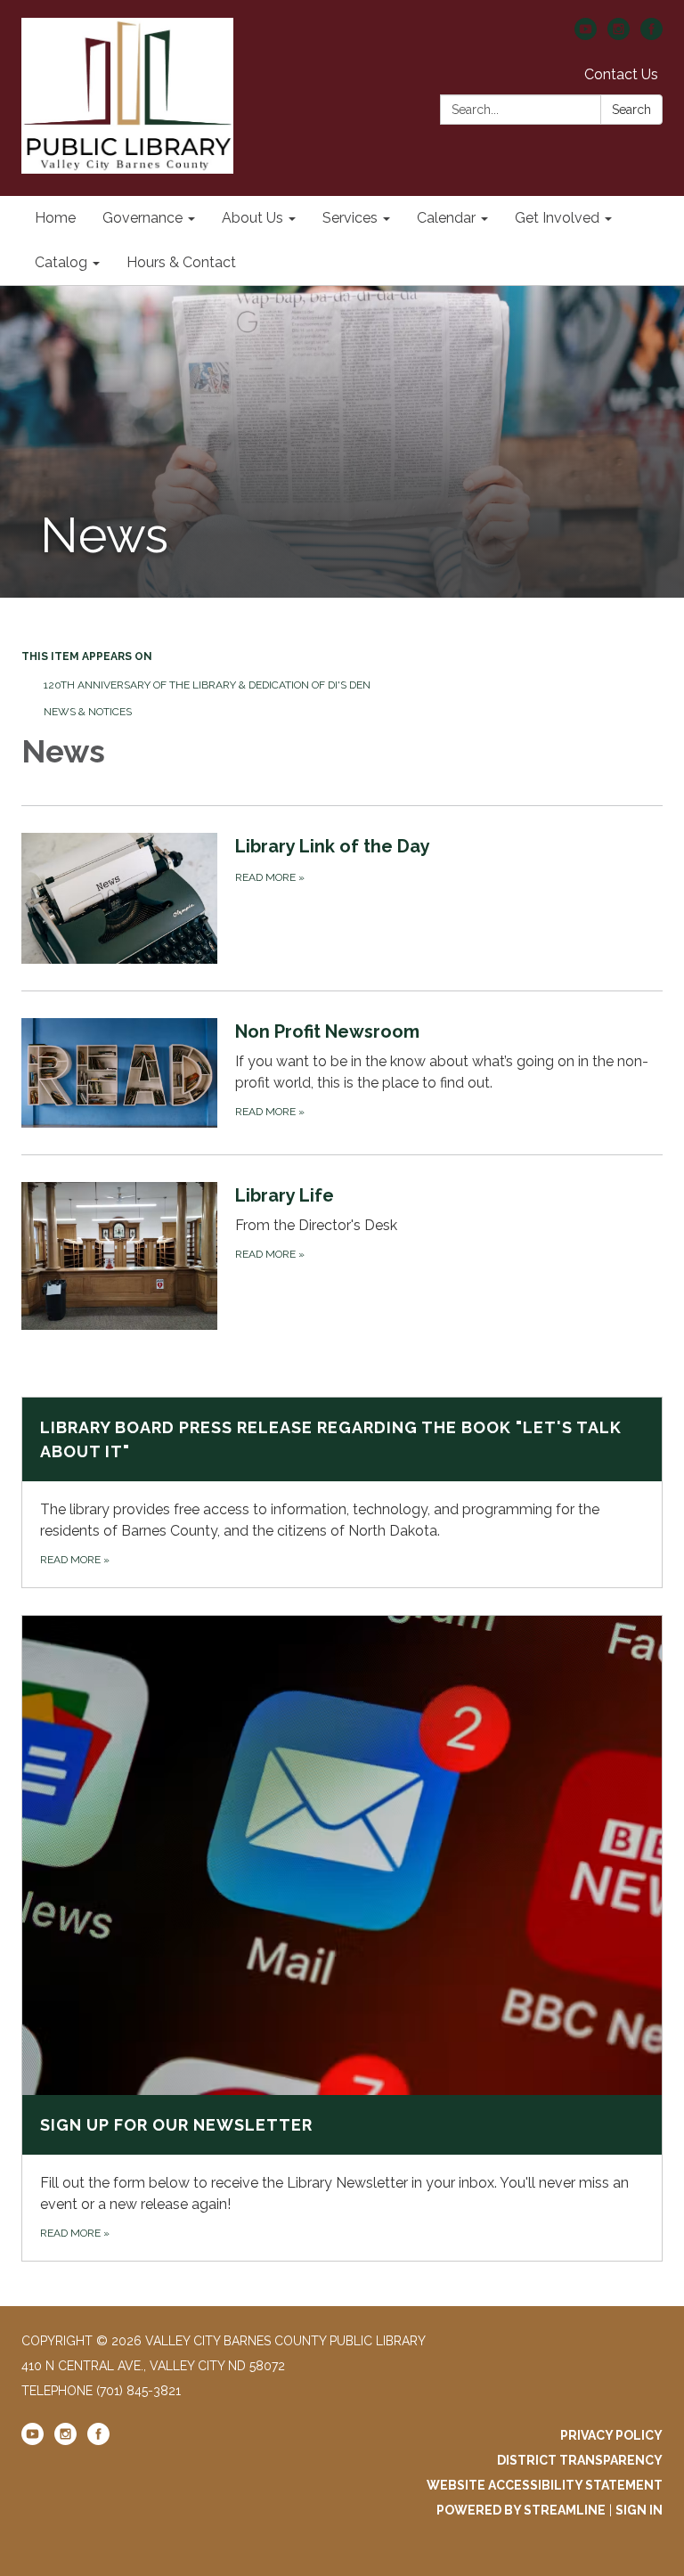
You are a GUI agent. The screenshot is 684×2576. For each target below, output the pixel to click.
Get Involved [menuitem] (557, 218)
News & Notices (88, 712)
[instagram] (619, 35)
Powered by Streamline (521, 2510)
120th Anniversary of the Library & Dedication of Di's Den (207, 685)
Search (631, 110)
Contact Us (621, 74)
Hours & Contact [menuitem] (181, 262)
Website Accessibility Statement (545, 2485)
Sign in (639, 2510)
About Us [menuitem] (252, 218)
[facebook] (651, 35)
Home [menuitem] (55, 218)
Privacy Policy (611, 2435)
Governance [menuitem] (142, 218)
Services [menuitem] (350, 218)
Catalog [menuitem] (61, 262)
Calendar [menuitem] (446, 218)
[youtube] (586, 35)
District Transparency (580, 2460)
